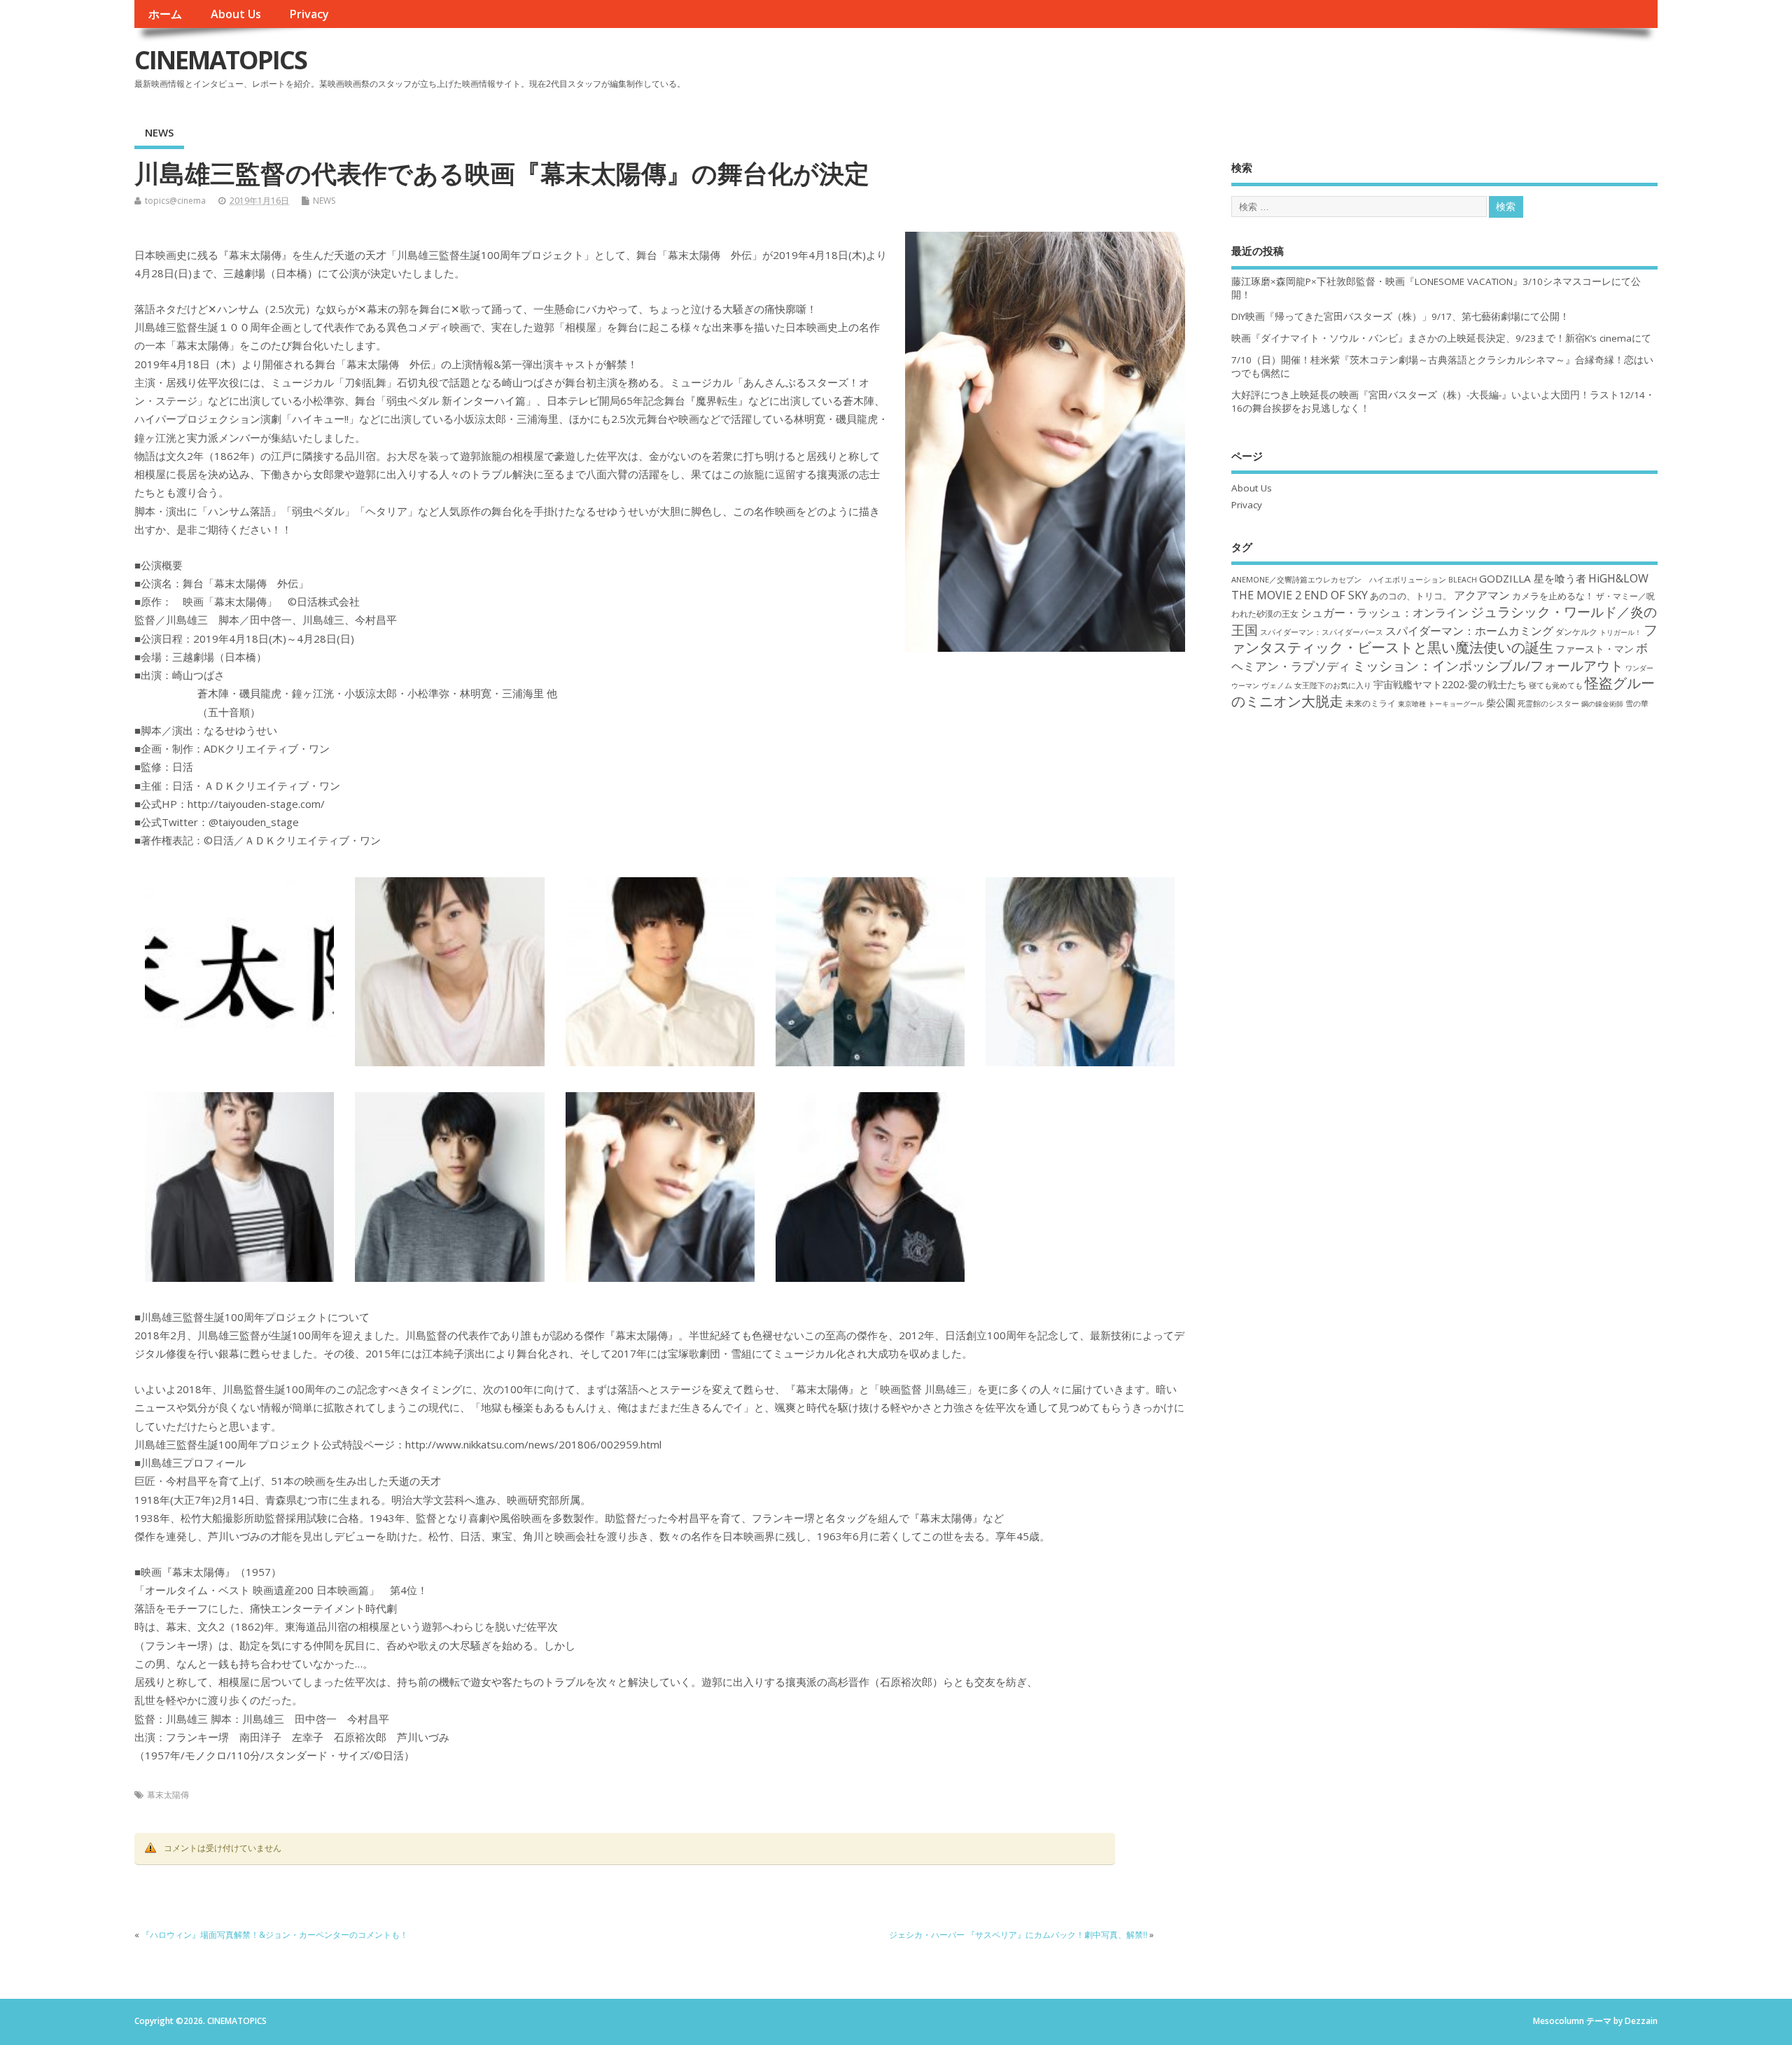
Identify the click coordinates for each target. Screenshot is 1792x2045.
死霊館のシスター (1548, 703)
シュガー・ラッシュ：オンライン (1385, 613)
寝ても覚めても (1556, 685)
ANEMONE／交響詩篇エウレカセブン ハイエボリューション (1339, 579)
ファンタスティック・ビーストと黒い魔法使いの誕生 (1444, 638)
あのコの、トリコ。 (1411, 596)
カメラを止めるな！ (1553, 596)
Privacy (309, 14)
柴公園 (1501, 703)
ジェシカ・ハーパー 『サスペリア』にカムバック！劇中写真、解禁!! (1018, 1935)
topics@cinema (175, 201)
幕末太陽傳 (168, 1795)
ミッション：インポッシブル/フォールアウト (1488, 665)
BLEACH (1463, 580)
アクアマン (1482, 595)
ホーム (165, 14)
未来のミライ (1371, 703)
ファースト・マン (1595, 649)
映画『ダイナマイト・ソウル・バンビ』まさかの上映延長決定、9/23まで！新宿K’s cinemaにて (1441, 338)
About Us (236, 14)
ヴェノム (1277, 685)
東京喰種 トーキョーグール (1441, 704)
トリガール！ (1620, 632)
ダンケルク (1576, 631)
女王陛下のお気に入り (1333, 685)
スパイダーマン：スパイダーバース (1322, 632)
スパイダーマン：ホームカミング (1469, 631)
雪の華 (1637, 703)
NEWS (159, 132)
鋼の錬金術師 (1602, 704)
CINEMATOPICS (220, 60)
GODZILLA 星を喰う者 (1533, 578)
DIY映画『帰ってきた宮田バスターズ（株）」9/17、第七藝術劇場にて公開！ (1400, 316)
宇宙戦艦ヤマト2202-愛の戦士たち (1450, 684)
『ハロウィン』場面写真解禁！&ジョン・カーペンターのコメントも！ (275, 1935)
